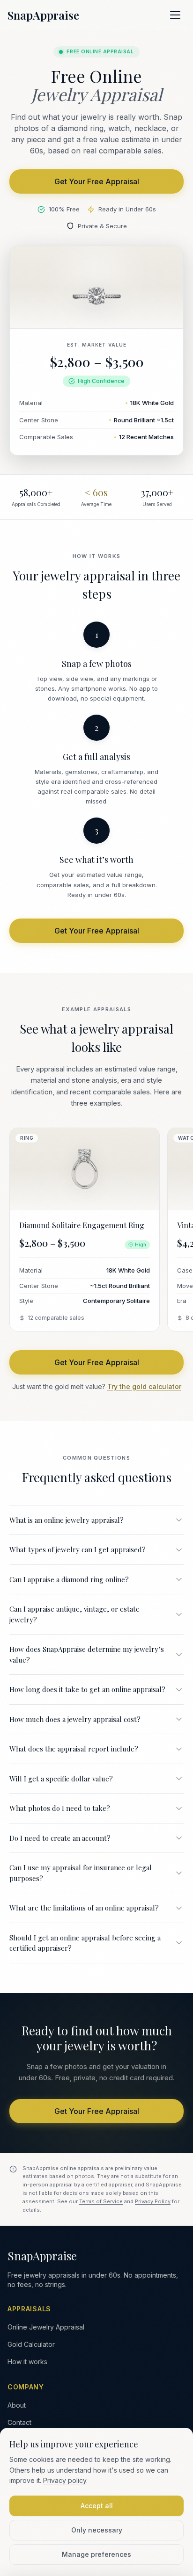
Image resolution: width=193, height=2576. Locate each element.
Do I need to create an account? (60, 1838)
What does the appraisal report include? (74, 1749)
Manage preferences (96, 2554)
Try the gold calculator (144, 1386)
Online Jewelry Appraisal (46, 2327)
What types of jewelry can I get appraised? (78, 1549)
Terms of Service (101, 2201)
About (17, 2405)
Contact (19, 2422)
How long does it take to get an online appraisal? (87, 1689)
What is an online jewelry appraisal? (67, 1520)
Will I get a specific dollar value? (61, 1779)
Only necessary (97, 2530)
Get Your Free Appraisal (97, 181)
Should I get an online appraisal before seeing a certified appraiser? (85, 1943)
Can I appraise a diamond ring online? (69, 1579)
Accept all (97, 2506)
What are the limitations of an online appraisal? (84, 1908)
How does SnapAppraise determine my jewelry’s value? (87, 1654)
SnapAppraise (43, 15)
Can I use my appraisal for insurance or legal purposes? (81, 1873)
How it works (27, 2362)
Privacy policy (65, 2480)
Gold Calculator (31, 2344)
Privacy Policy (153, 2201)
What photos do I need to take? (60, 1808)
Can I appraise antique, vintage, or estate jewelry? (74, 1614)
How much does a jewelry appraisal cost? (75, 1719)
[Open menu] (175, 15)
